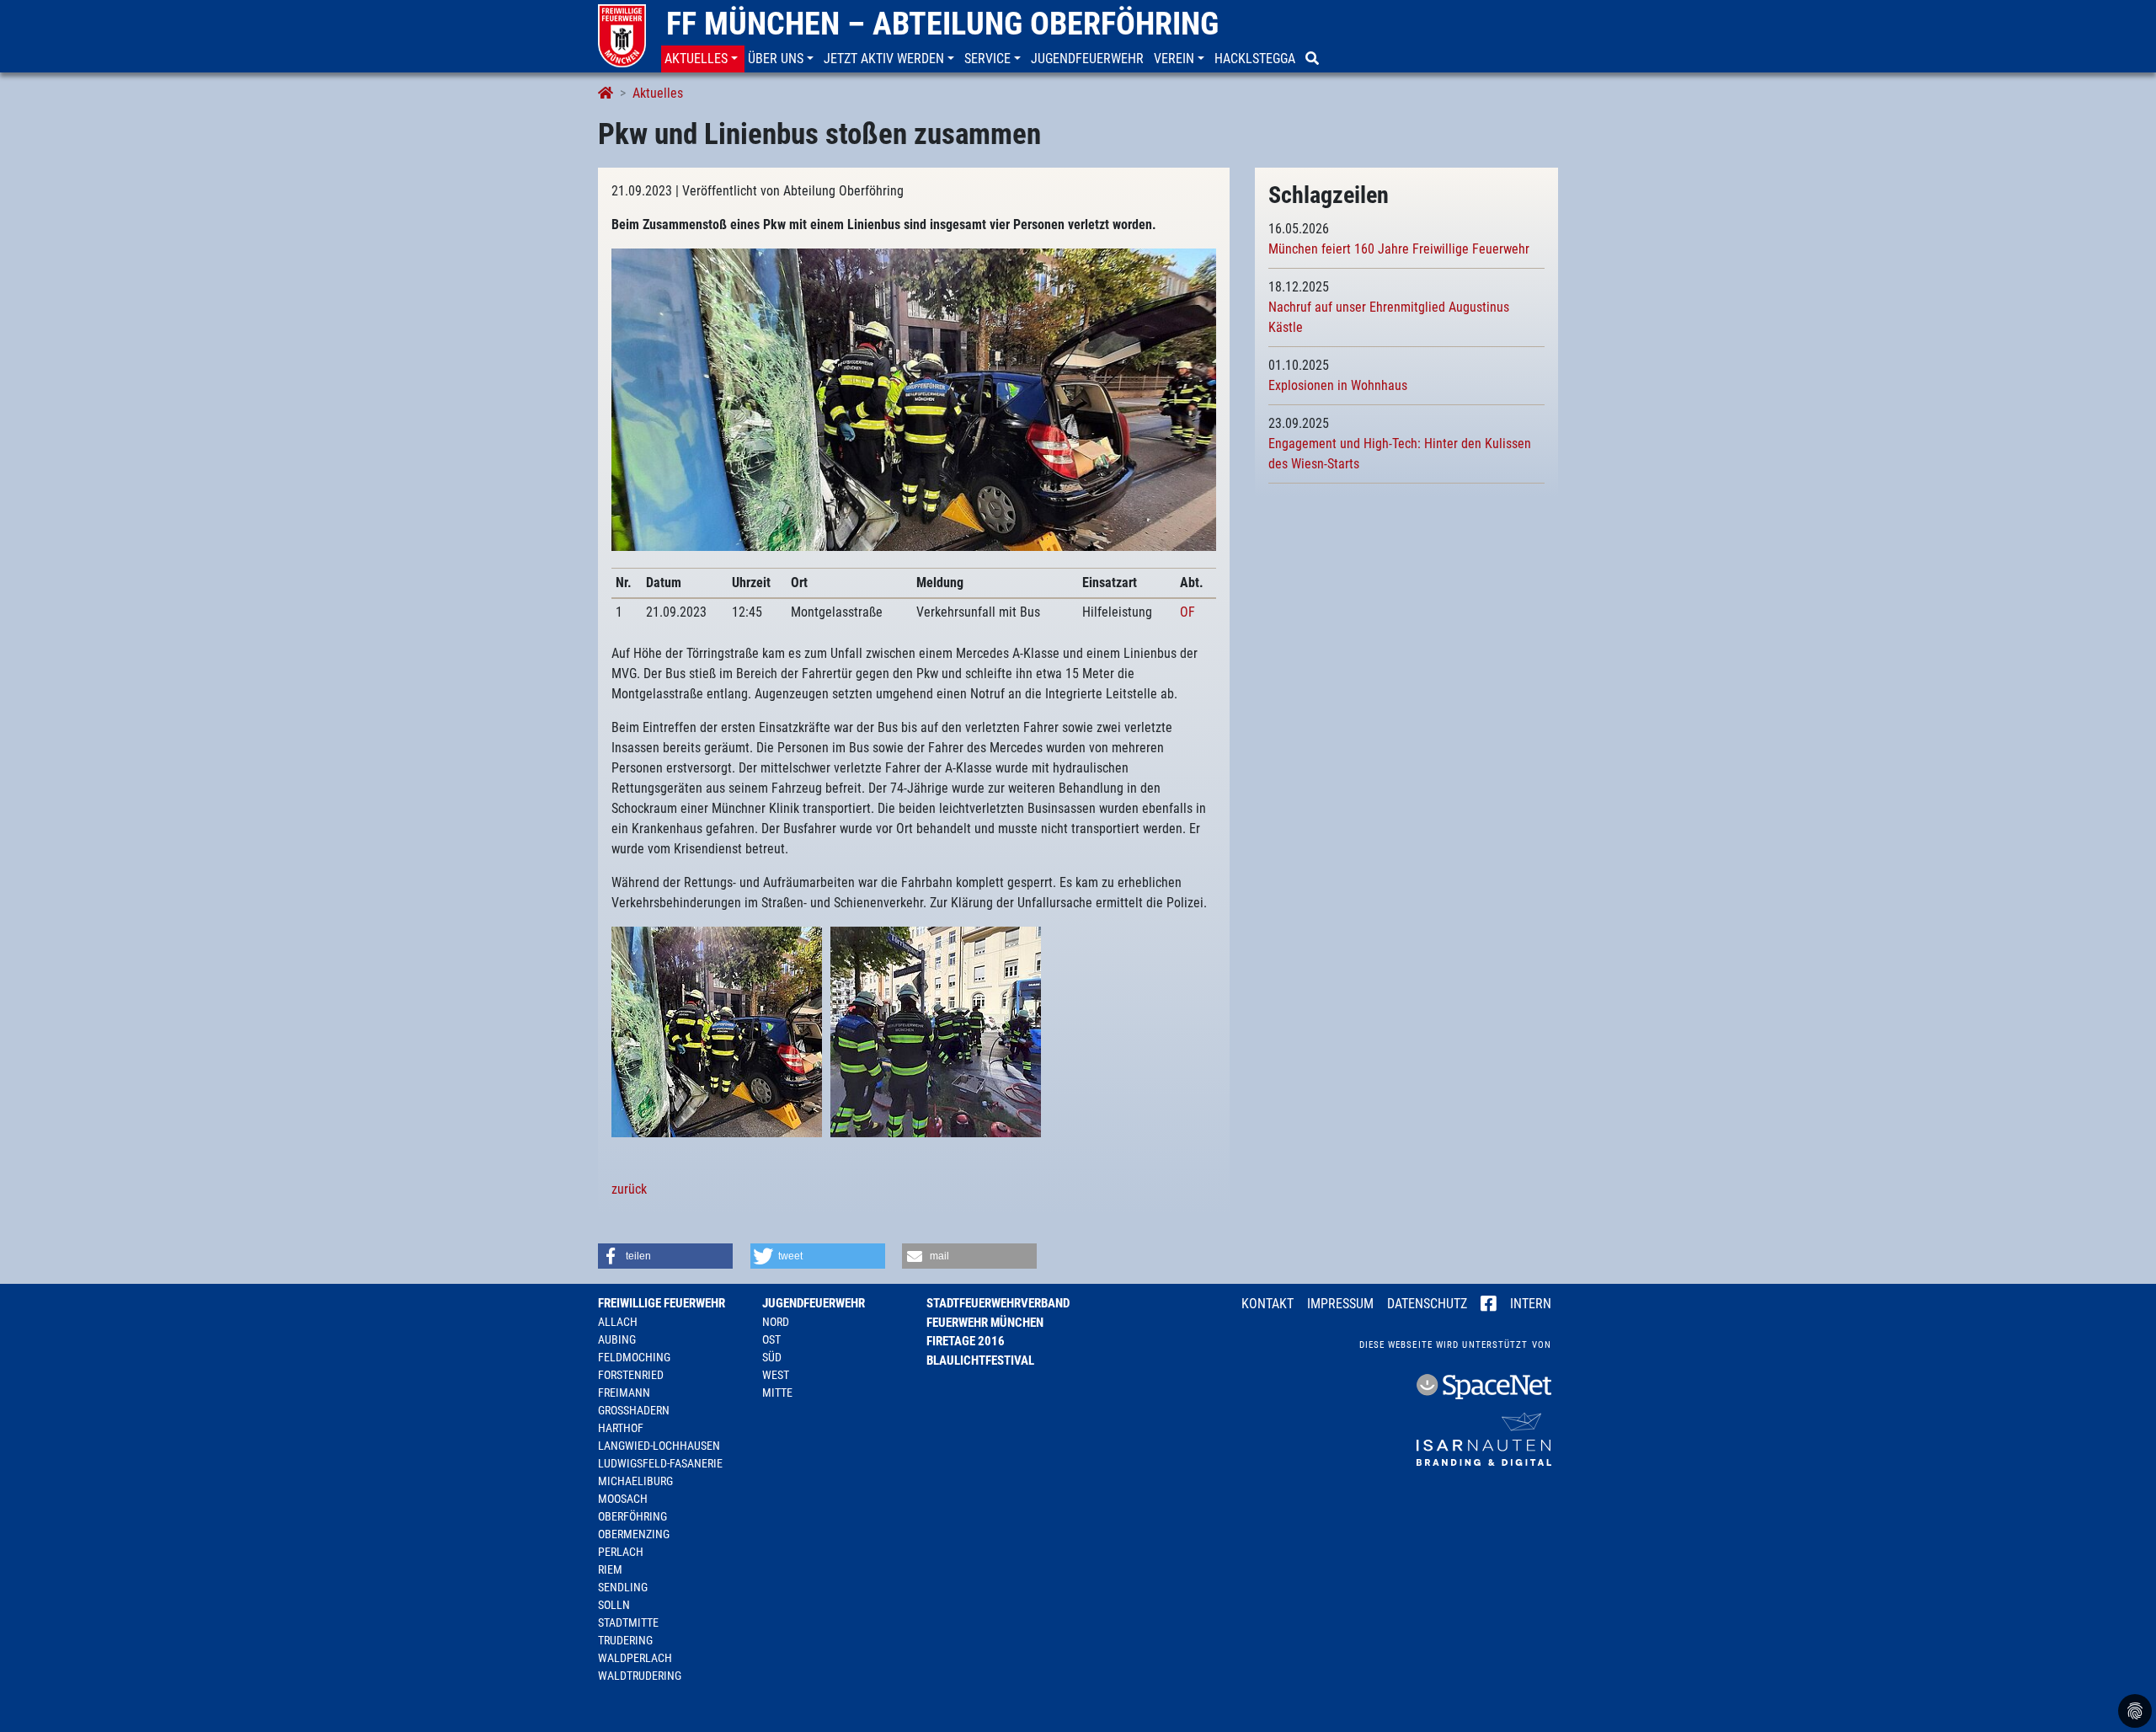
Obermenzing (634, 1534)
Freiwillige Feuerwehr (662, 1303)
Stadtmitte (628, 1622)
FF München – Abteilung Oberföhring (942, 24)
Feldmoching (634, 1357)
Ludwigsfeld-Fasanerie (660, 1463)
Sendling (623, 1587)
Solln (614, 1605)
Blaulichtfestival (980, 1360)
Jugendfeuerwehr (814, 1303)
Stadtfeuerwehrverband (998, 1303)
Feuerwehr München (985, 1323)
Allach (618, 1322)
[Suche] (1314, 59)
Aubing (617, 1339)
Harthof (621, 1428)
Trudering (625, 1640)
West (776, 1375)
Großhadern (634, 1410)
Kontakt (1267, 1304)
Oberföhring (632, 1516)
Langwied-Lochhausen (659, 1446)
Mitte (777, 1393)
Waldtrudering (640, 1676)
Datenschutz (1427, 1304)
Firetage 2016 (966, 1341)
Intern (1531, 1304)
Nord (776, 1322)
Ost (771, 1339)
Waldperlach (635, 1658)
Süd (772, 1357)
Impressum (1340, 1304)
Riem (610, 1569)
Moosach (623, 1499)
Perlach (621, 1552)
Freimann (624, 1393)
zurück (629, 1189)
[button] (703, 59)
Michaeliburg (635, 1481)
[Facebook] (1489, 1305)
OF (1187, 612)
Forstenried (631, 1375)
